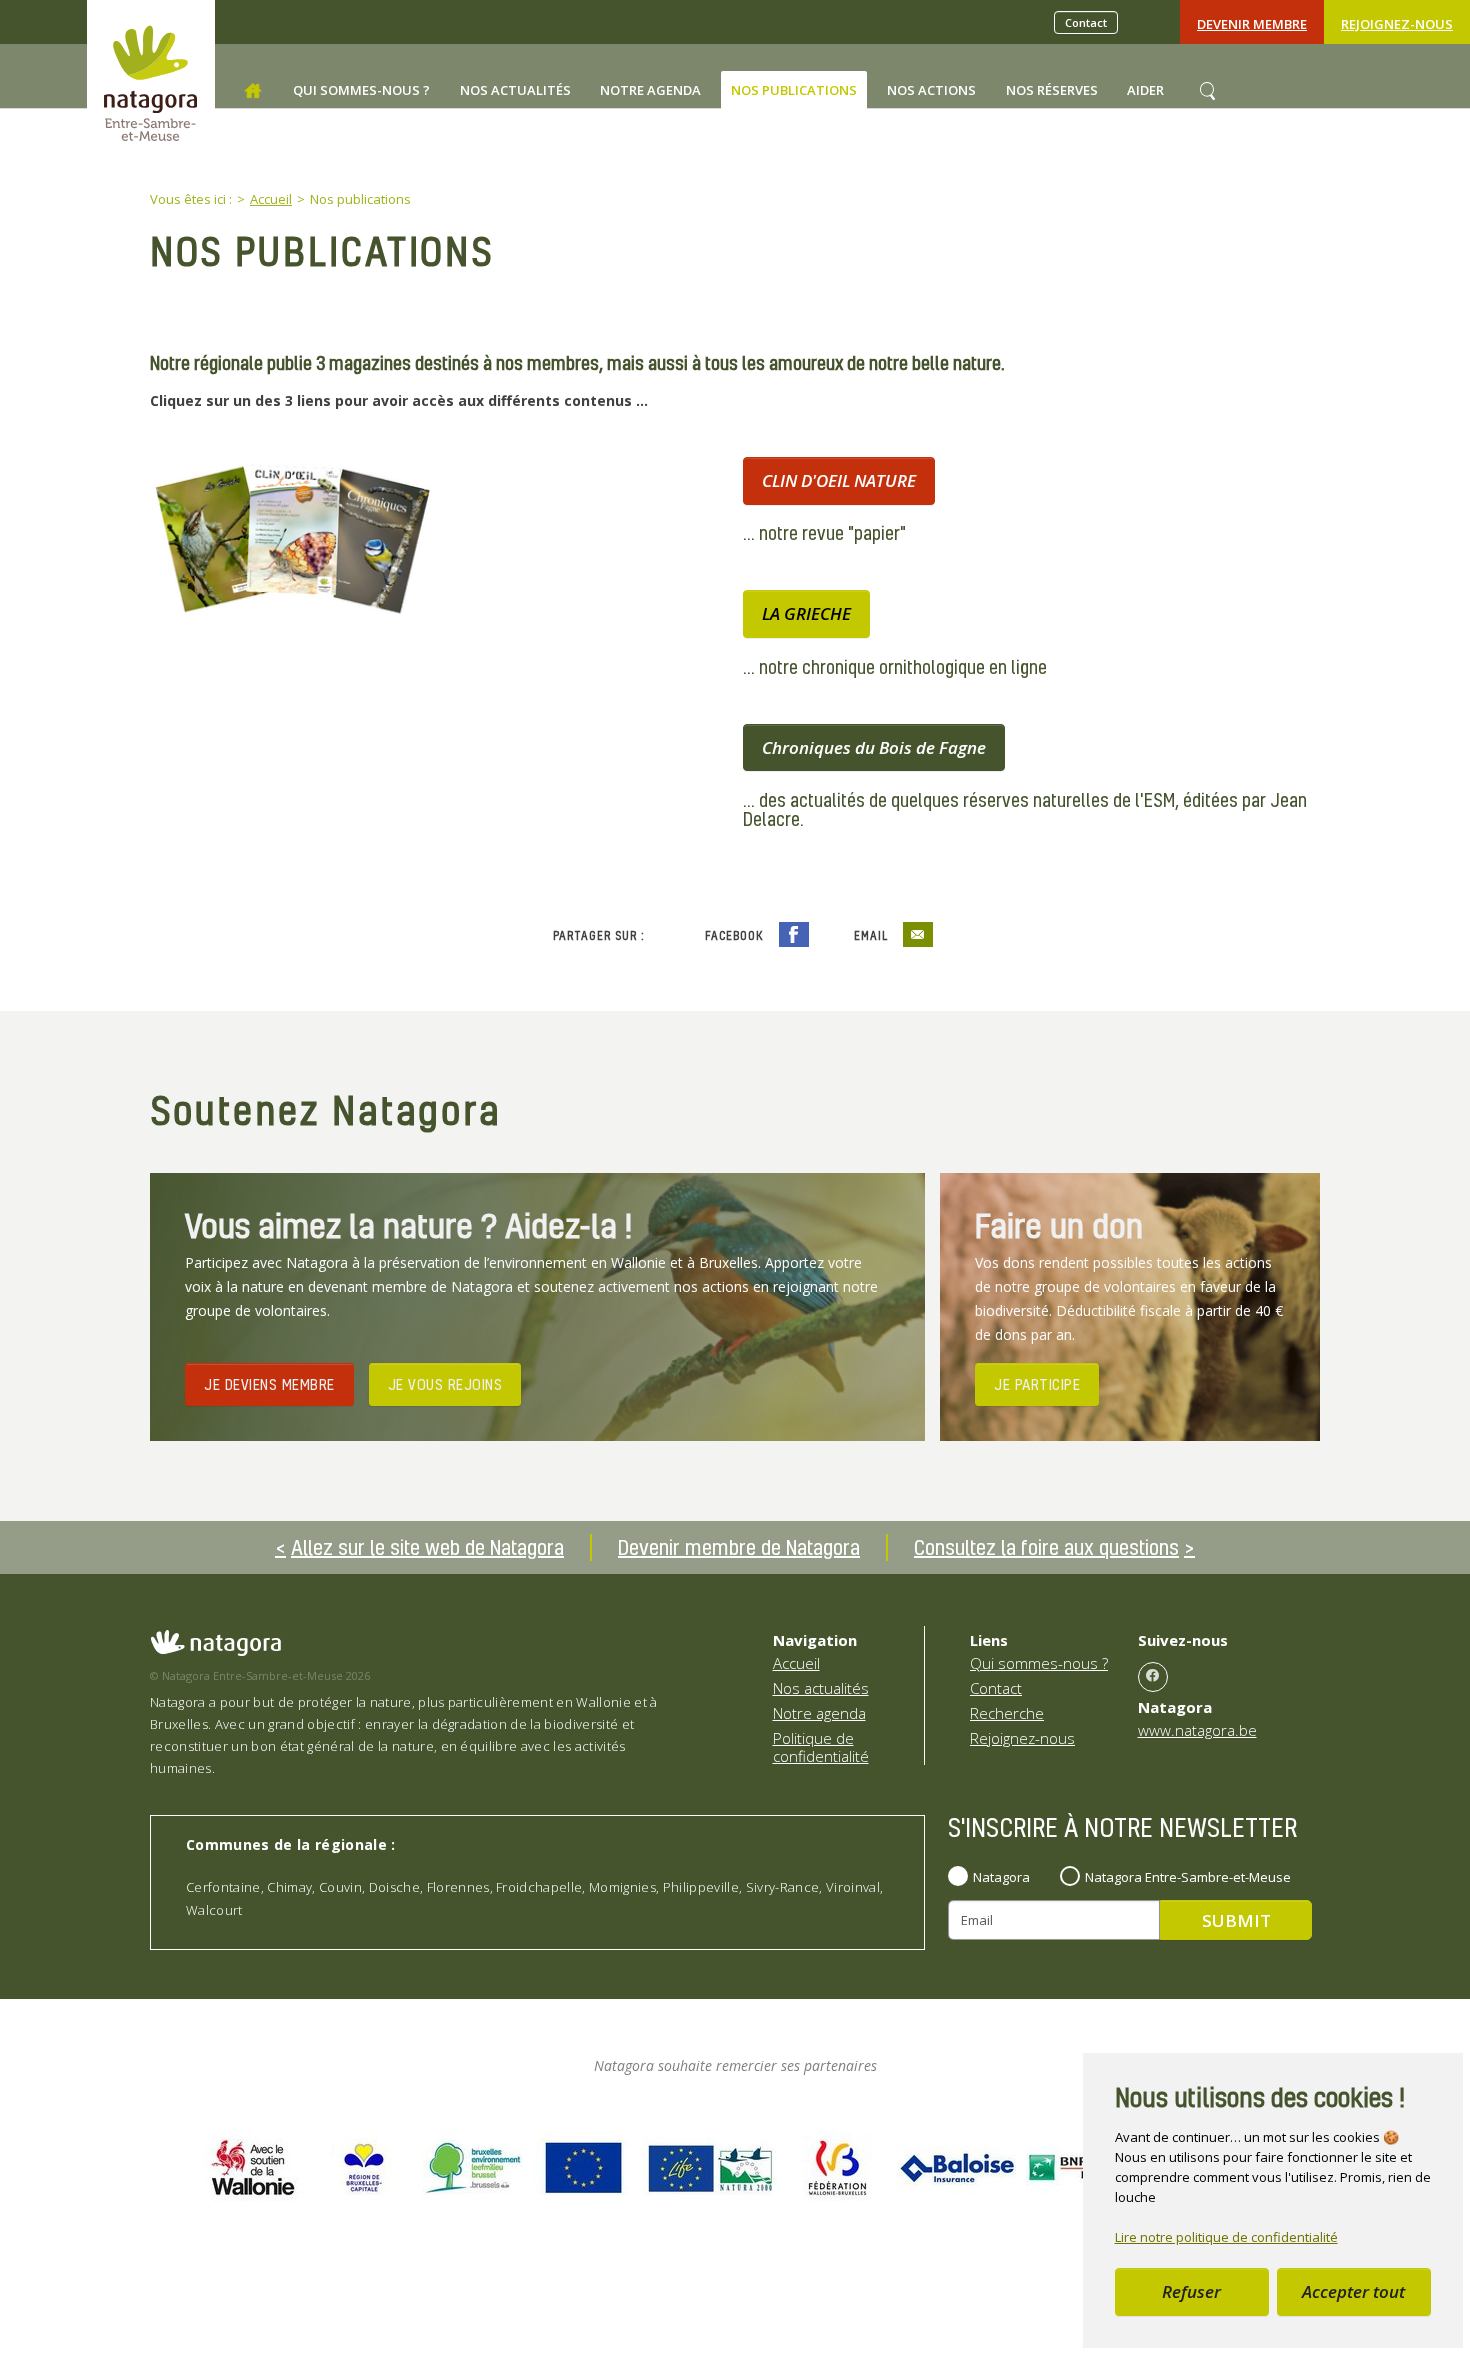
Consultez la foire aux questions (1046, 1547)
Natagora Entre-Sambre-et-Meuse (1188, 1877)
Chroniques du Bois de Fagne (874, 747)
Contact (1086, 22)
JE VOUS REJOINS (445, 1384)
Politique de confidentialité (821, 1747)
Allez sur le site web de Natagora (427, 1547)
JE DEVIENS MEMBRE (269, 1384)
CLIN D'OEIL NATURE (839, 480)
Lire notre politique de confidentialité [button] (1226, 2237)
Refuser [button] (1191, 2291)
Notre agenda (819, 1713)
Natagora (1001, 1877)
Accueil (796, 1663)
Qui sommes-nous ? (1039, 1663)
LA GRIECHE (806, 613)
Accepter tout (1353, 2291)
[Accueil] (253, 91)
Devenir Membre (1252, 24)
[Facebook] (1153, 1677)
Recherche (1007, 1713)
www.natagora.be (1197, 1730)
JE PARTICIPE (1037, 1384)
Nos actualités (821, 1688)
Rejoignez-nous (1397, 24)
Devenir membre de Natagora (739, 1547)
